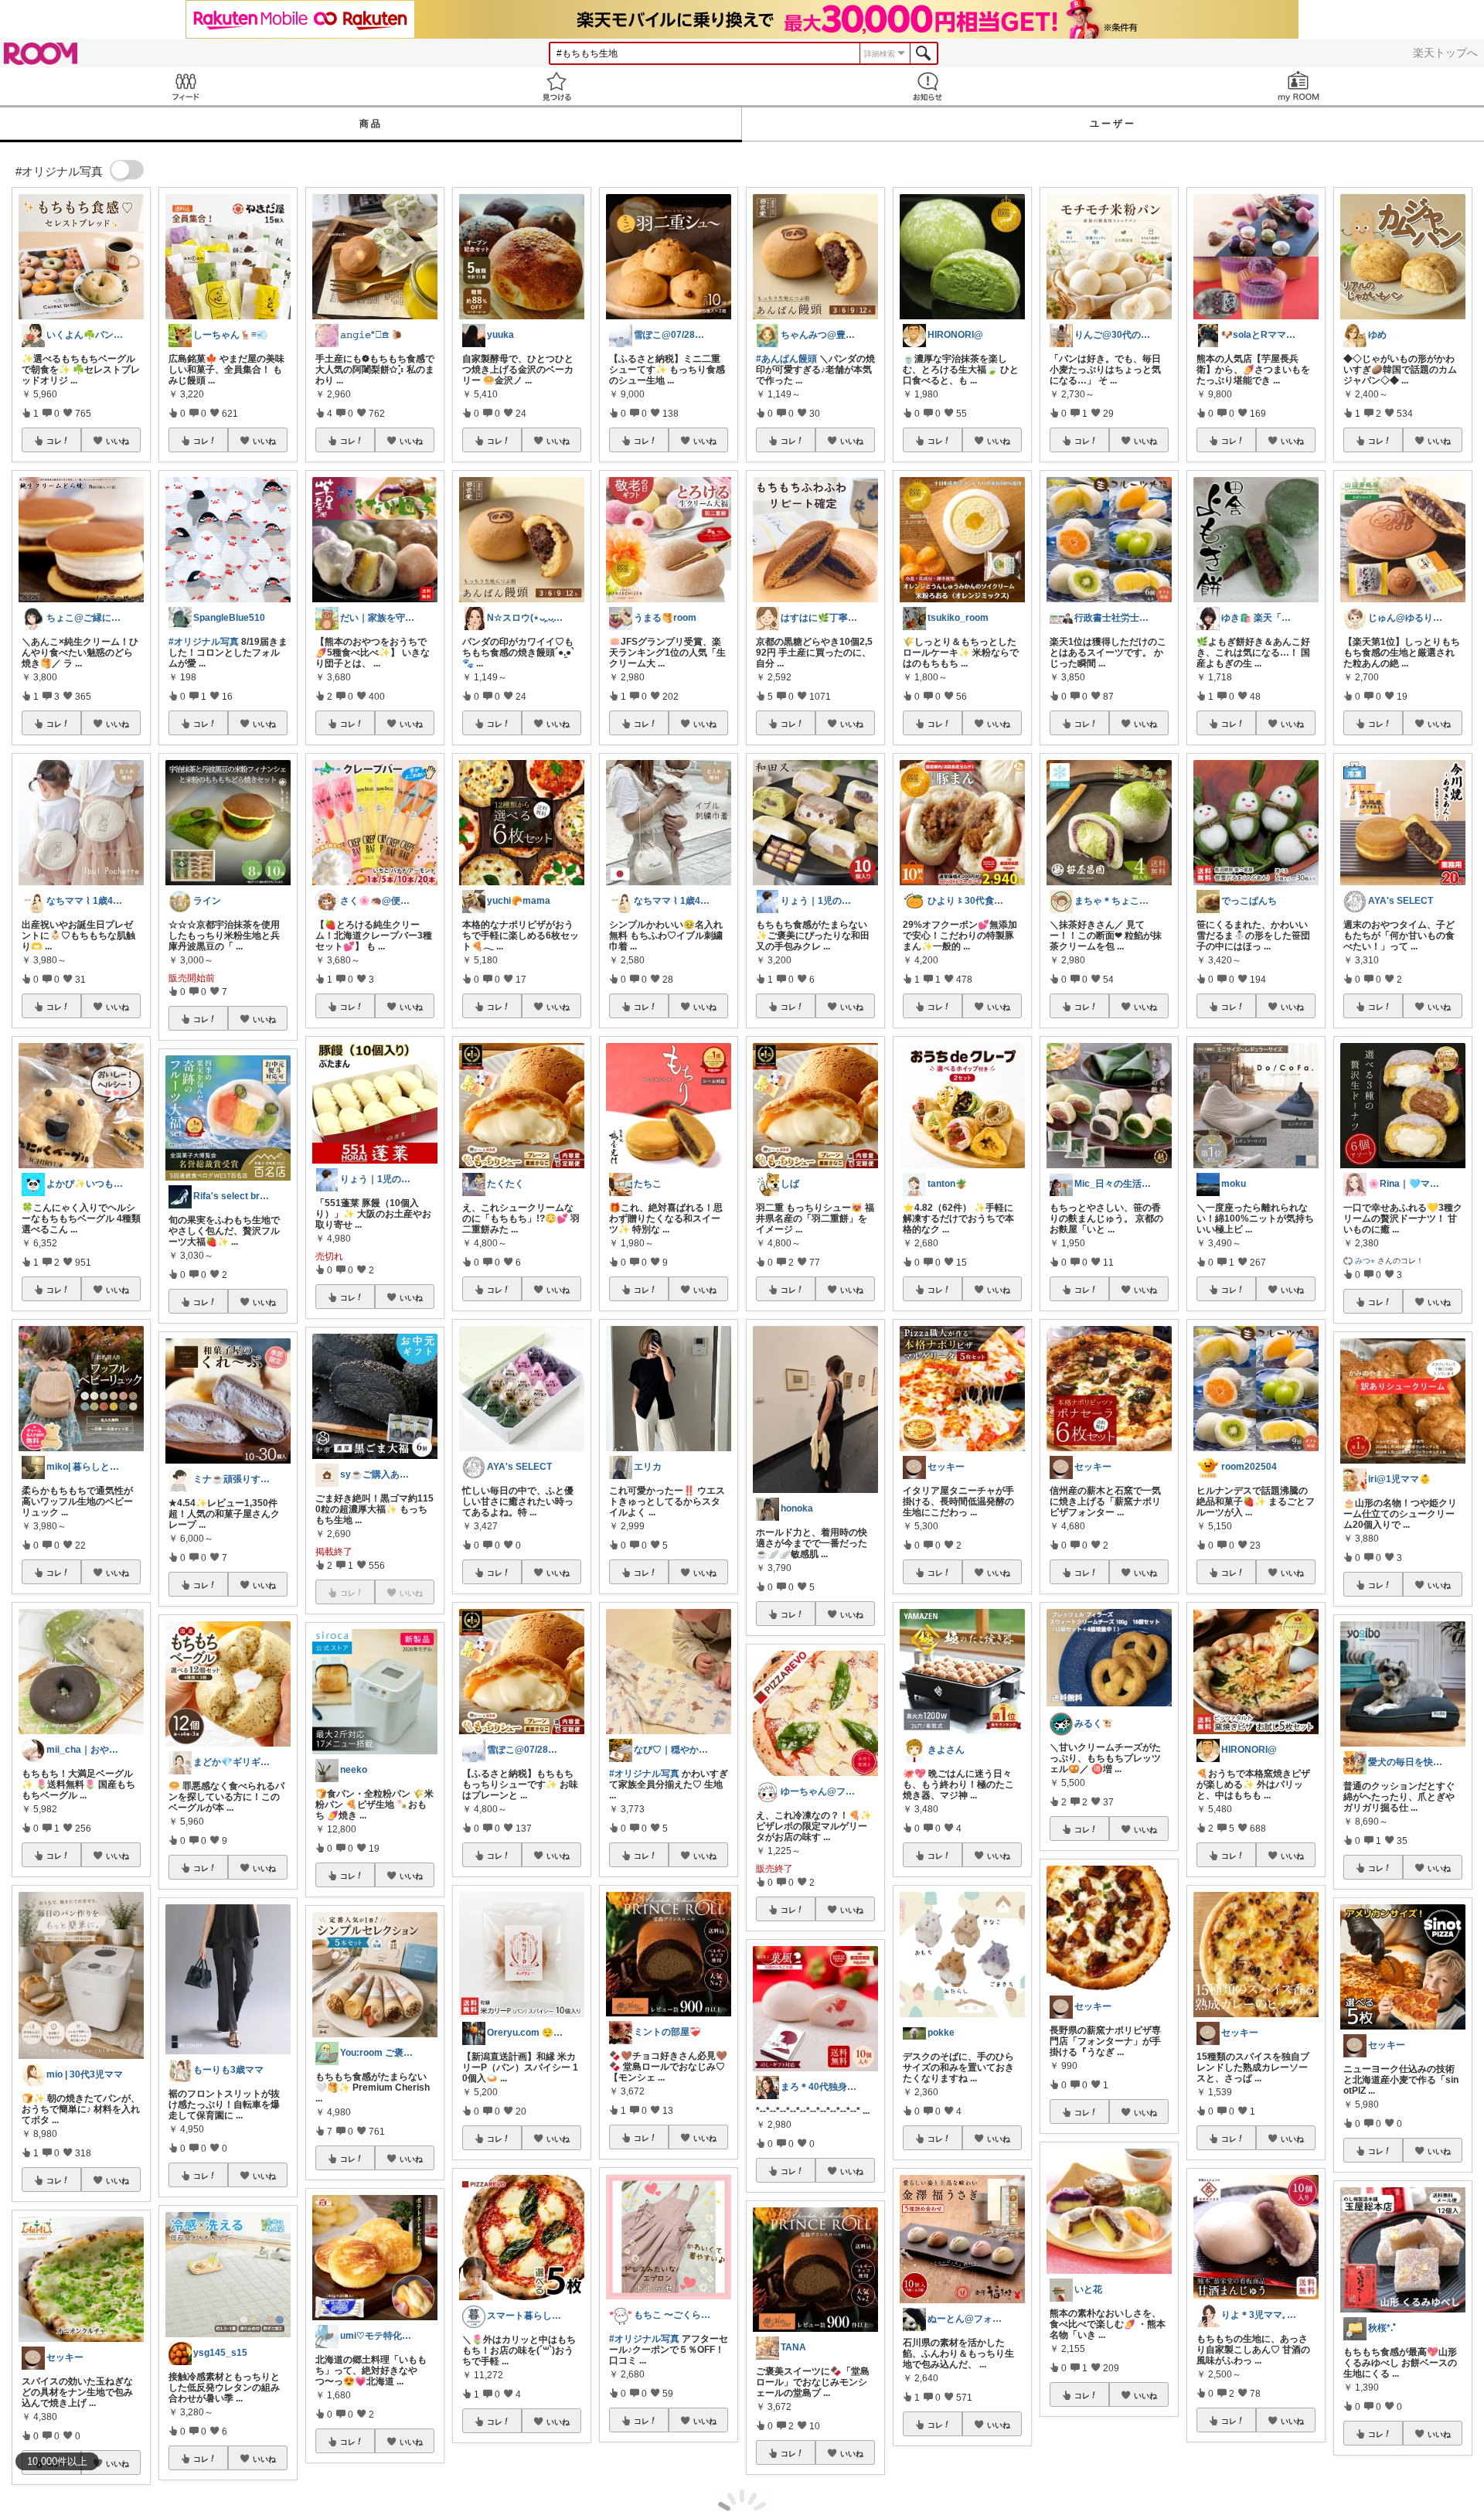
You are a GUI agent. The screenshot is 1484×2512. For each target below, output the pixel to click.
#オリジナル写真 (204, 642)
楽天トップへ (1445, 53)
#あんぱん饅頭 (786, 359)
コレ (54, 441)
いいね (117, 441)
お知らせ (927, 86)
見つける (556, 86)
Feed (185, 86)
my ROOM (1298, 86)
